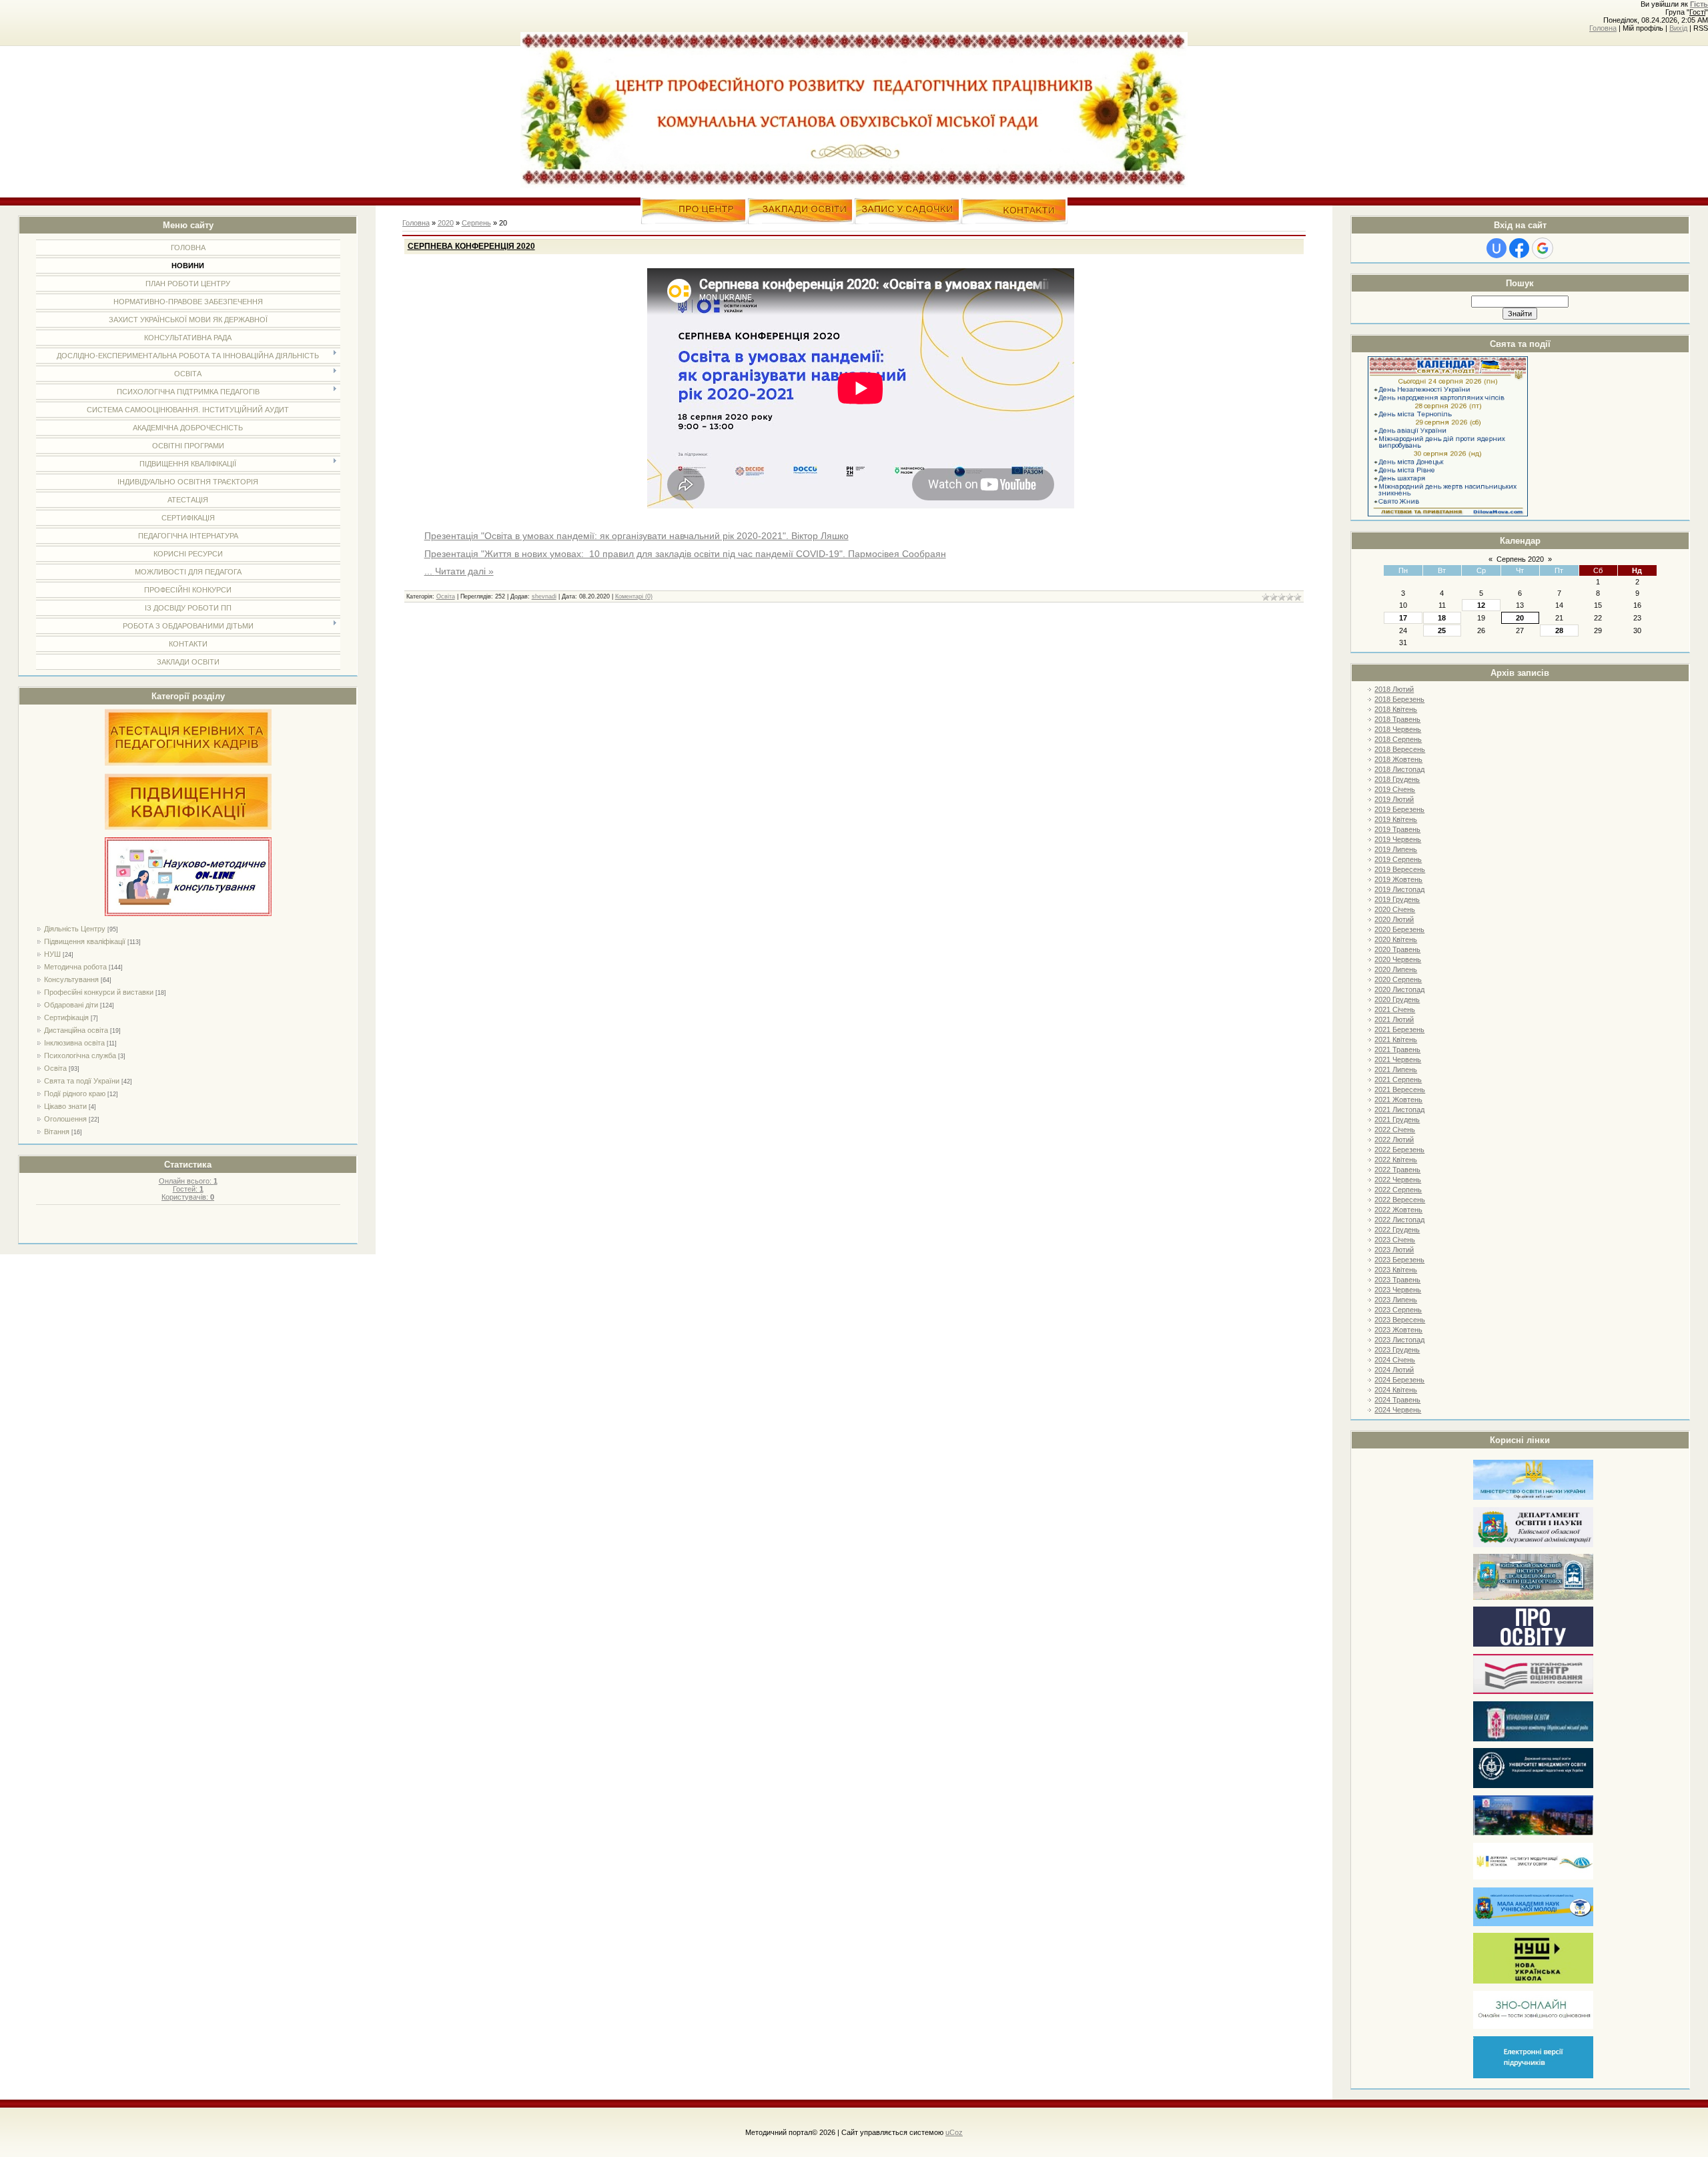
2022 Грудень (1397, 1230)
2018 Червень (1398, 729)
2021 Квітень (1396, 1039)
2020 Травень (1397, 949)
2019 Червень (1398, 839)
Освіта (55, 1068)
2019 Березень (1399, 809)
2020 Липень (1396, 969)
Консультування (71, 979)
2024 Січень (1395, 1360)
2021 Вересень (1400, 1090)
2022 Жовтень (1398, 1210)
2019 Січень (1395, 789)
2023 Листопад (1399, 1340)
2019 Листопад (1399, 889)
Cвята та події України (82, 1081)
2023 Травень (1397, 1280)
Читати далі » (464, 571)
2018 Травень (1397, 719)
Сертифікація (66, 1017)
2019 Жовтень (1398, 879)
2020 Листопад (1399, 989)
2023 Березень (1399, 1260)
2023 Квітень (1396, 1270)
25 (1442, 630)
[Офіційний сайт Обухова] (1533, 1833)
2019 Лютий (1394, 799)
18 (1442, 618)
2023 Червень (1398, 1290)
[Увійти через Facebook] (1519, 248)
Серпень (476, 223)
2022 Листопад (1399, 1220)
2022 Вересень (1400, 1200)
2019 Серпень (1398, 859)
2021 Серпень (1398, 1080)
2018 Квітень (1396, 709)
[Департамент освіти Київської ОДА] (1533, 1545)
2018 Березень (1399, 699)
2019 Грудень (1397, 899)
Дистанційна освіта (76, 1030)
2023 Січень (1395, 1240)
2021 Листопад (1399, 1110)
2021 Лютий (1394, 1019)
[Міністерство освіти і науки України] (1533, 1497)
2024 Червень (1398, 1410)
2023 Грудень (1397, 1350)
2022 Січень (1395, 1130)
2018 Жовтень (1398, 759)
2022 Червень (1398, 1180)
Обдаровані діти (71, 1005)
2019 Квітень (1396, 819)
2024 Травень (1397, 1400)
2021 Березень (1399, 1029)
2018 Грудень (1397, 779)
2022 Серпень (1398, 1190)
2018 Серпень (1398, 739)
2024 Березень (1399, 1380)
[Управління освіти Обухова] (1533, 1739)
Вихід (1678, 28)
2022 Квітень (1396, 1160)
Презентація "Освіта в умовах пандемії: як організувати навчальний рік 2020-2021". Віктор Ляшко (636, 536)
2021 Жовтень (1398, 1100)
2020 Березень (1399, 929)
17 (1403, 618)
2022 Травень (1397, 1170)
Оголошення (65, 1119)
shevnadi (544, 596)
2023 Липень (1396, 1300)
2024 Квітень (1396, 1390)
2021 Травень (1397, 1049)
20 (1520, 618)
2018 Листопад (1399, 769)
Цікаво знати (65, 1106)
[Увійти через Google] (1543, 248)
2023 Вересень (1400, 1320)
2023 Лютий (1394, 1250)
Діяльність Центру (75, 929)
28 (1559, 630)
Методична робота (75, 967)
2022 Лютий (1394, 1140)
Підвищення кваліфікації (85, 941)
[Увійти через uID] (1497, 248)
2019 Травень (1397, 829)
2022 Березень (1399, 1150)
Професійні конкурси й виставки (99, 992)
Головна (1603, 28)
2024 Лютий (1394, 1370)
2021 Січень (1395, 1009)
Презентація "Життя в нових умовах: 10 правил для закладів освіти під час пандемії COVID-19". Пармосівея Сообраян (685, 554)
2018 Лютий (1394, 689)
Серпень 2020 (1520, 559)
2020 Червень (1398, 959)
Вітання (57, 1132)
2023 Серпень (1398, 1310)
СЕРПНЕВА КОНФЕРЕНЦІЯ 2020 (471, 246)
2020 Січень (1395, 909)
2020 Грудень (1397, 999)
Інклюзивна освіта (74, 1043)
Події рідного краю (75, 1094)
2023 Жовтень (1398, 1330)
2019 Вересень (1400, 869)
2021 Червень (1398, 1059)
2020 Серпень (1398, 979)
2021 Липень (1396, 1069)
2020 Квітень (1396, 939)
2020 (446, 223)
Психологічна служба (80, 1055)
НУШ (52, 954)
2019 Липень (1396, 849)
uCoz (954, 2132)
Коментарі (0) (634, 596)
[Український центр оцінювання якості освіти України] (1533, 1692)
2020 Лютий (1394, 919)
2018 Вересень (1400, 749)
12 (1481, 605)
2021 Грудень (1397, 1120)
